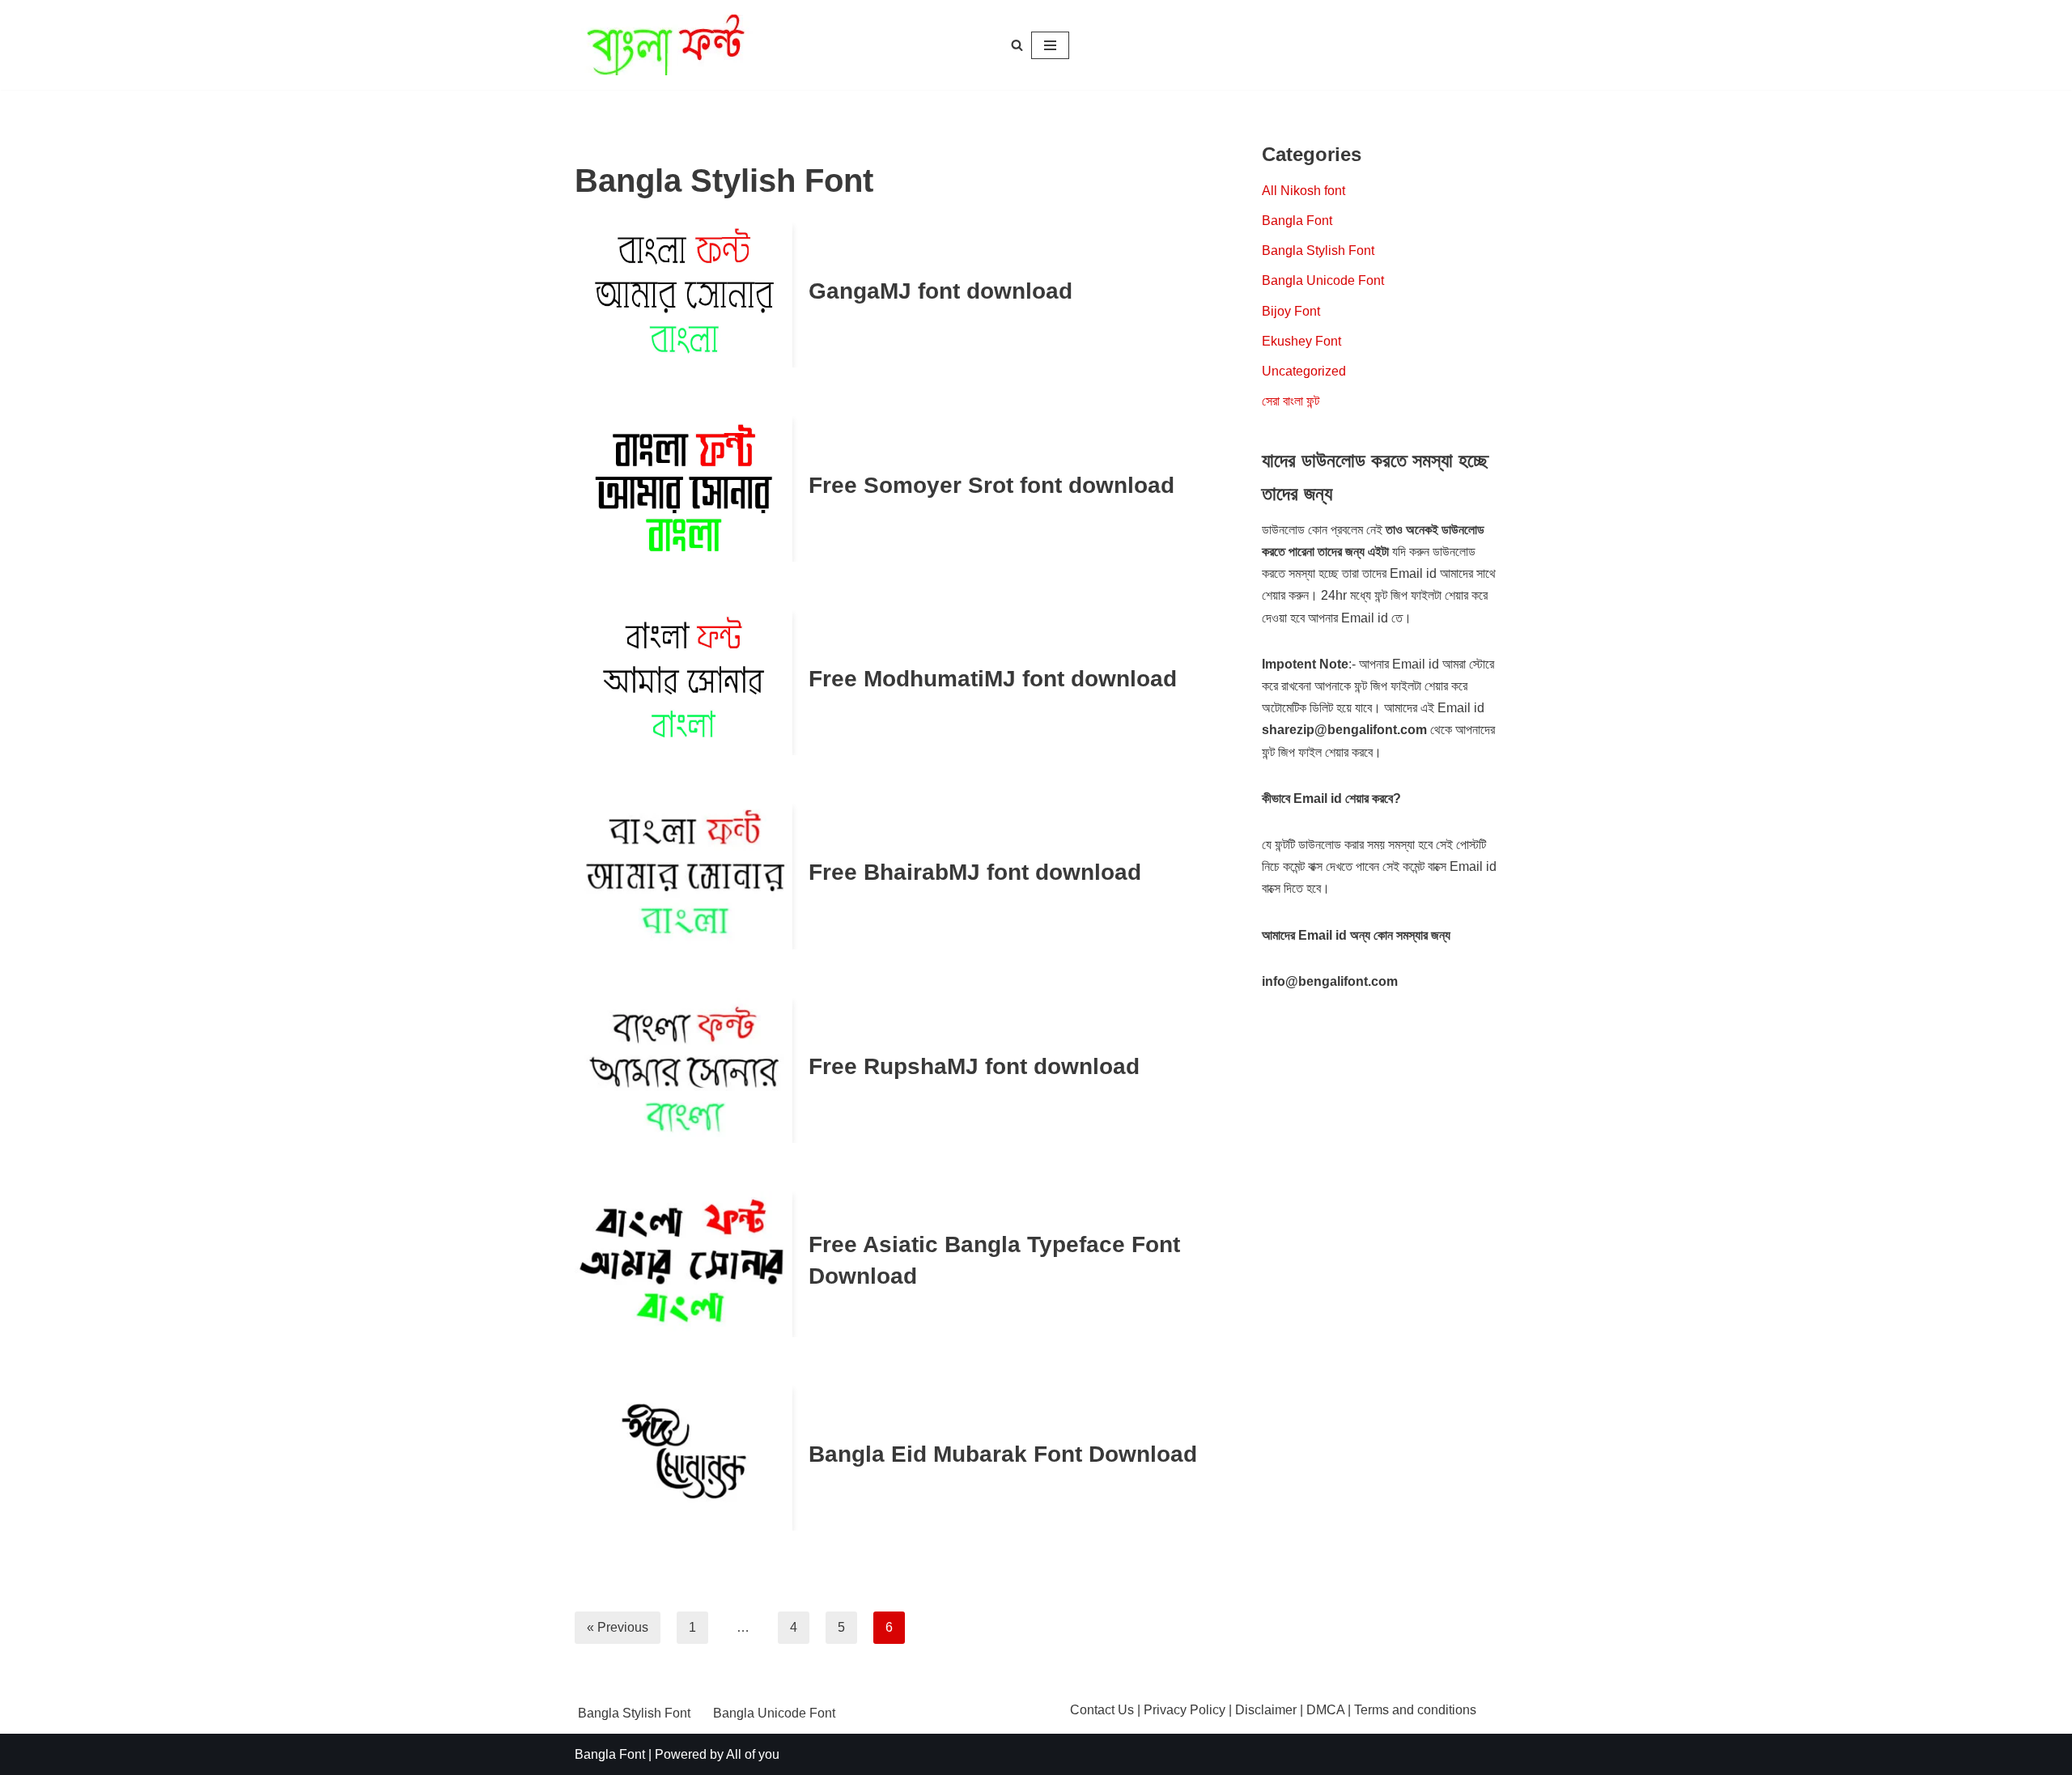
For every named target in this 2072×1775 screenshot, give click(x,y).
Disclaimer (1266, 1710)
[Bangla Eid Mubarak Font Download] (684, 1458)
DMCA (1325, 1710)
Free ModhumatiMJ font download (993, 679)
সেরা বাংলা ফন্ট (1291, 401)
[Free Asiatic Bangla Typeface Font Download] (684, 1264)
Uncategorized (1304, 371)
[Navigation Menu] (1050, 45)
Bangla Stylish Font (1318, 251)
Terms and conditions (1415, 1710)
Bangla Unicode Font (1323, 280)
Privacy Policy (1185, 1710)
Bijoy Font (1291, 311)
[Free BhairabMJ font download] (684, 876)
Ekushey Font (1301, 341)
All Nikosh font (1303, 191)
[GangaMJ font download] (684, 295)
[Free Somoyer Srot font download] (684, 488)
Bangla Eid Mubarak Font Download (1003, 1454)
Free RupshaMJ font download (974, 1066)
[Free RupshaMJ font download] (684, 1070)
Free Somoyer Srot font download (991, 485)
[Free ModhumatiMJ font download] (684, 683)
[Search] (1017, 45)
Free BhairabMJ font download (975, 872)
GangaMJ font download (940, 291)
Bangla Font (1297, 221)
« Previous (618, 1627)
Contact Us (1102, 1710)
